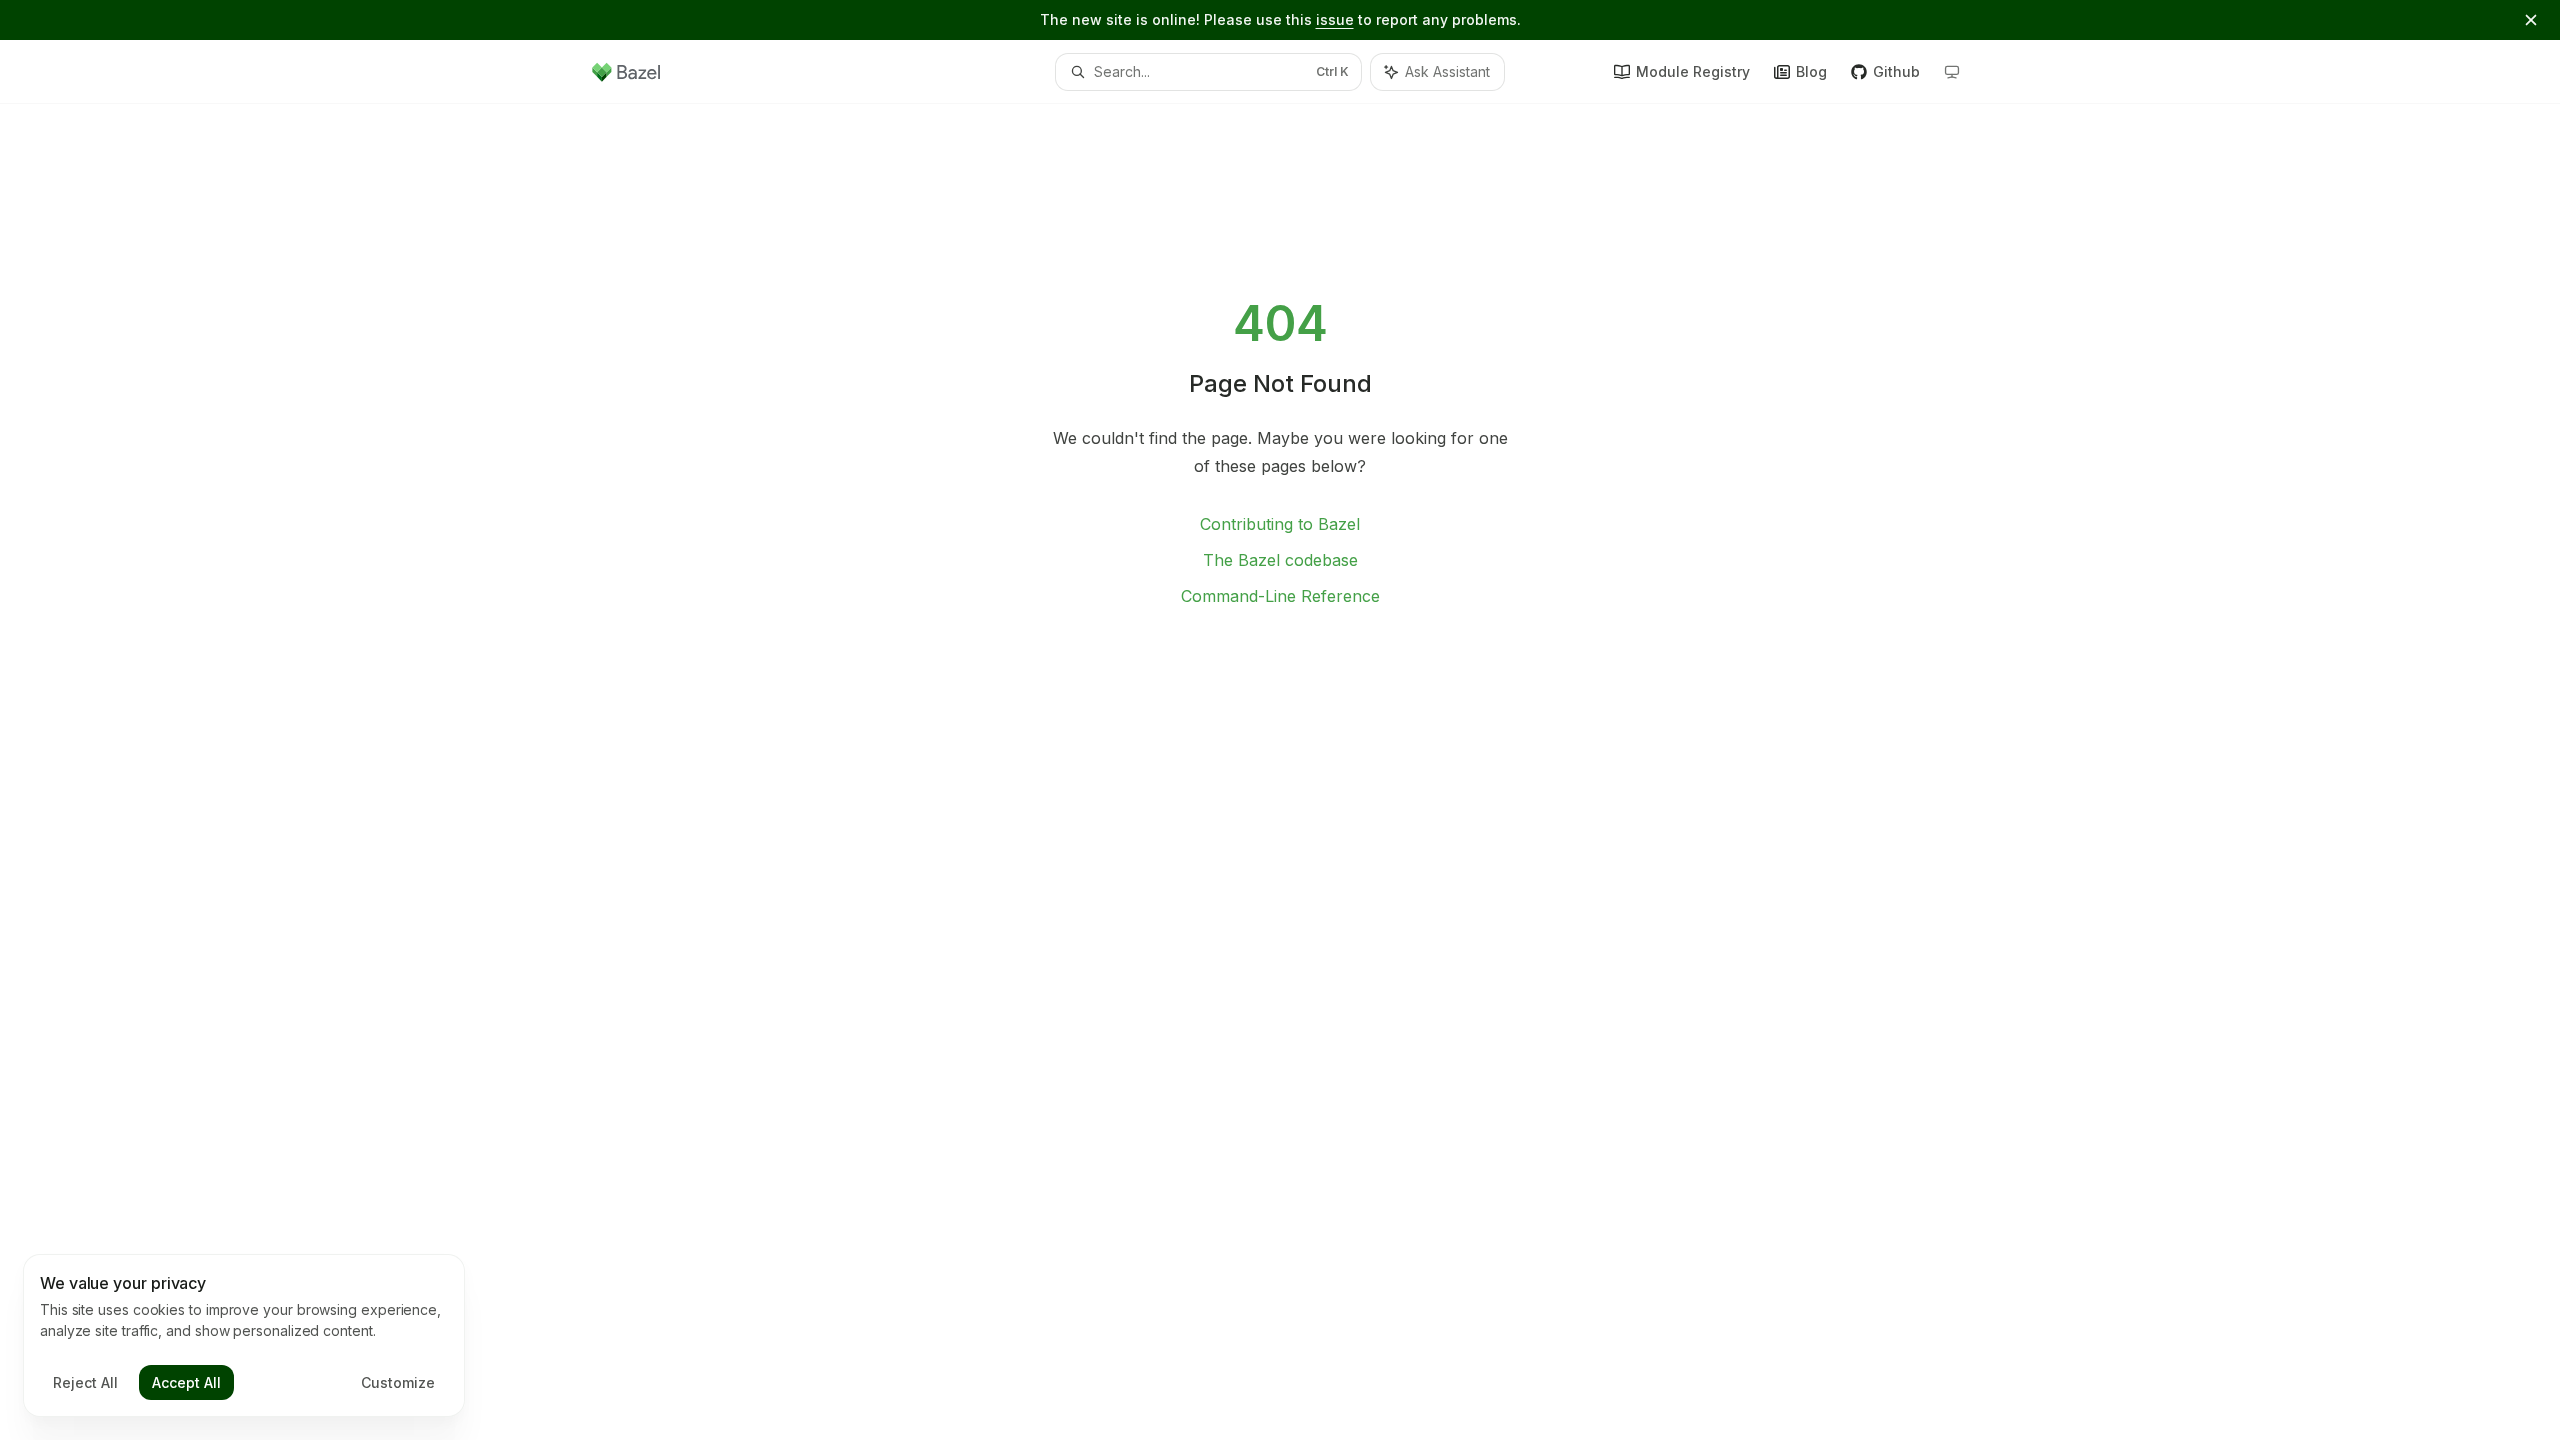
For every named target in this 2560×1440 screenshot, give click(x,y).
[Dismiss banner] (2531, 20)
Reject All (85, 1382)
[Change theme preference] (1952, 72)
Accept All (186, 1382)
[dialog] (244, 1336)
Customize (398, 1382)
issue (1335, 19)
